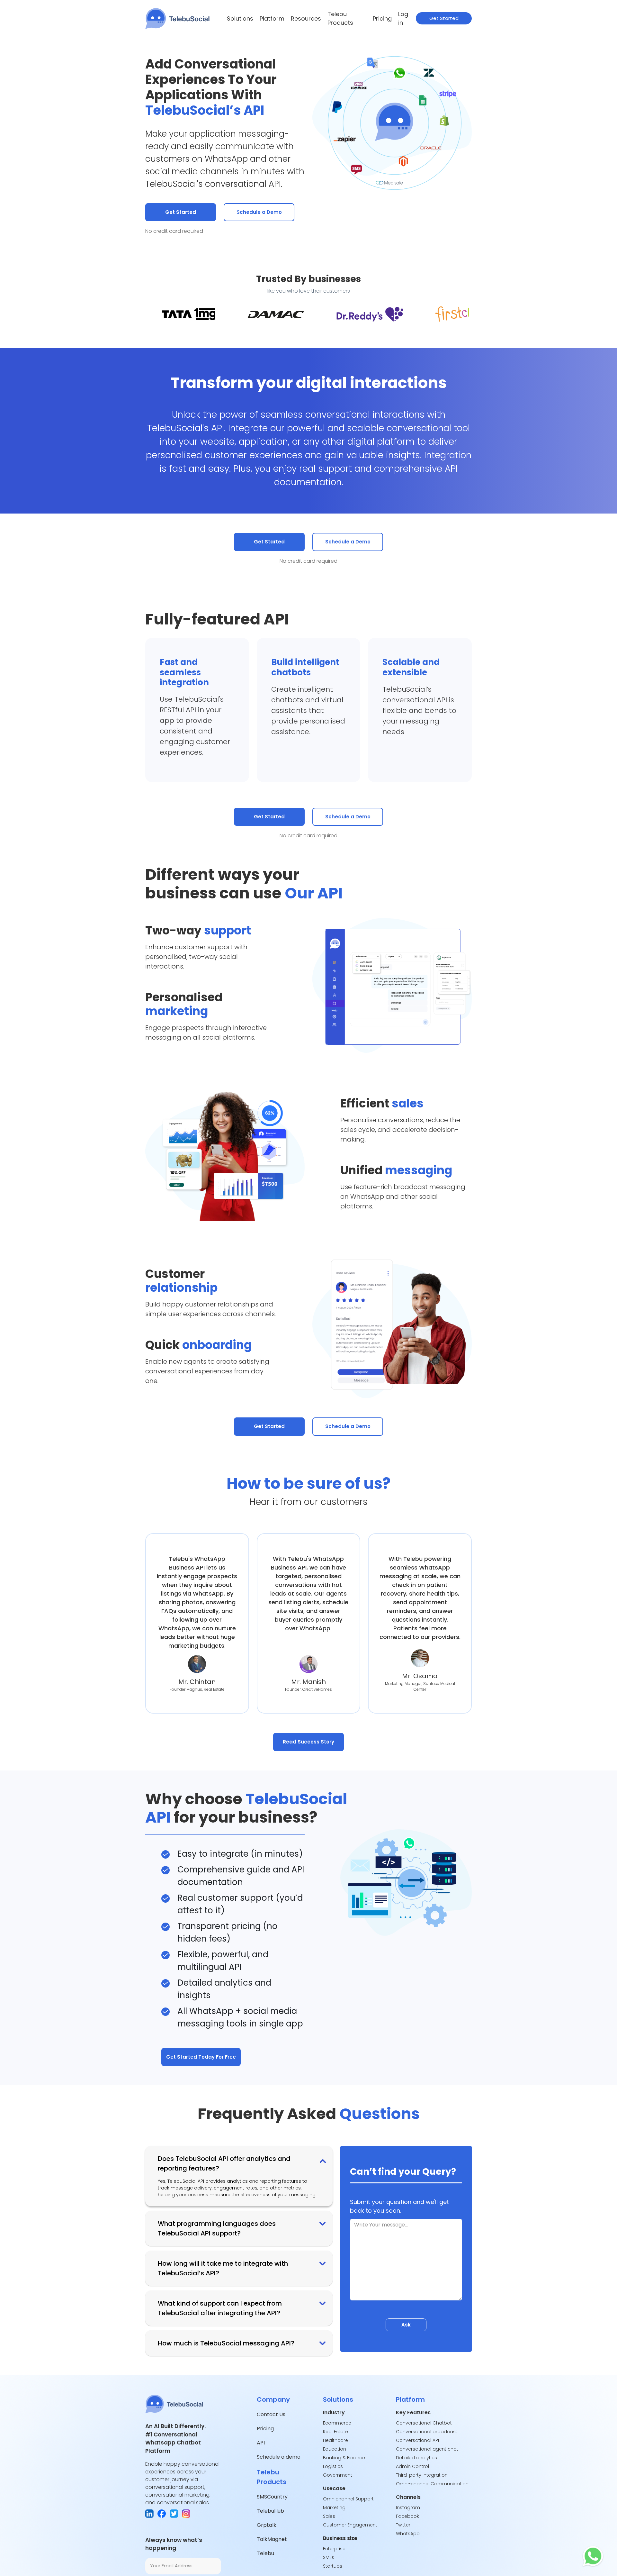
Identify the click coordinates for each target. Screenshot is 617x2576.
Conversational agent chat (427, 2449)
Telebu (265, 2553)
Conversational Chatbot (424, 2423)
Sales (329, 2516)
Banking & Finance (344, 2458)
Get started (444, 18)
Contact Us (271, 2414)
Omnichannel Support (348, 2499)
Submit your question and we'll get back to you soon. (399, 2206)
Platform (267, 18)
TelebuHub (270, 2511)
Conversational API (417, 2440)
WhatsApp (408, 2534)
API (261, 2443)
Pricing (380, 18)
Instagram (408, 2508)
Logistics (333, 2466)
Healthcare (335, 2440)
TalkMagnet (272, 2539)
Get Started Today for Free (201, 2057)
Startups (333, 2566)
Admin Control (412, 2466)
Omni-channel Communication (433, 2484)
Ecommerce (337, 2423)
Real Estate (335, 2432)
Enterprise (334, 2549)
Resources (298, 18)
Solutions (238, 18)
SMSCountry (272, 2497)
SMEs (329, 2557)
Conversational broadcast (427, 2432)
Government (338, 2475)
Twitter (403, 2525)
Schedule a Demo (259, 212)
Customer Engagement (350, 2525)
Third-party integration (422, 2475)
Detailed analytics (416, 2458)
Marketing (334, 2508)
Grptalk (267, 2525)
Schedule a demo (279, 2457)
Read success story (308, 1742)
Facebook (407, 2516)
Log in (402, 18)
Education (335, 2449)
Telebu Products (338, 18)
